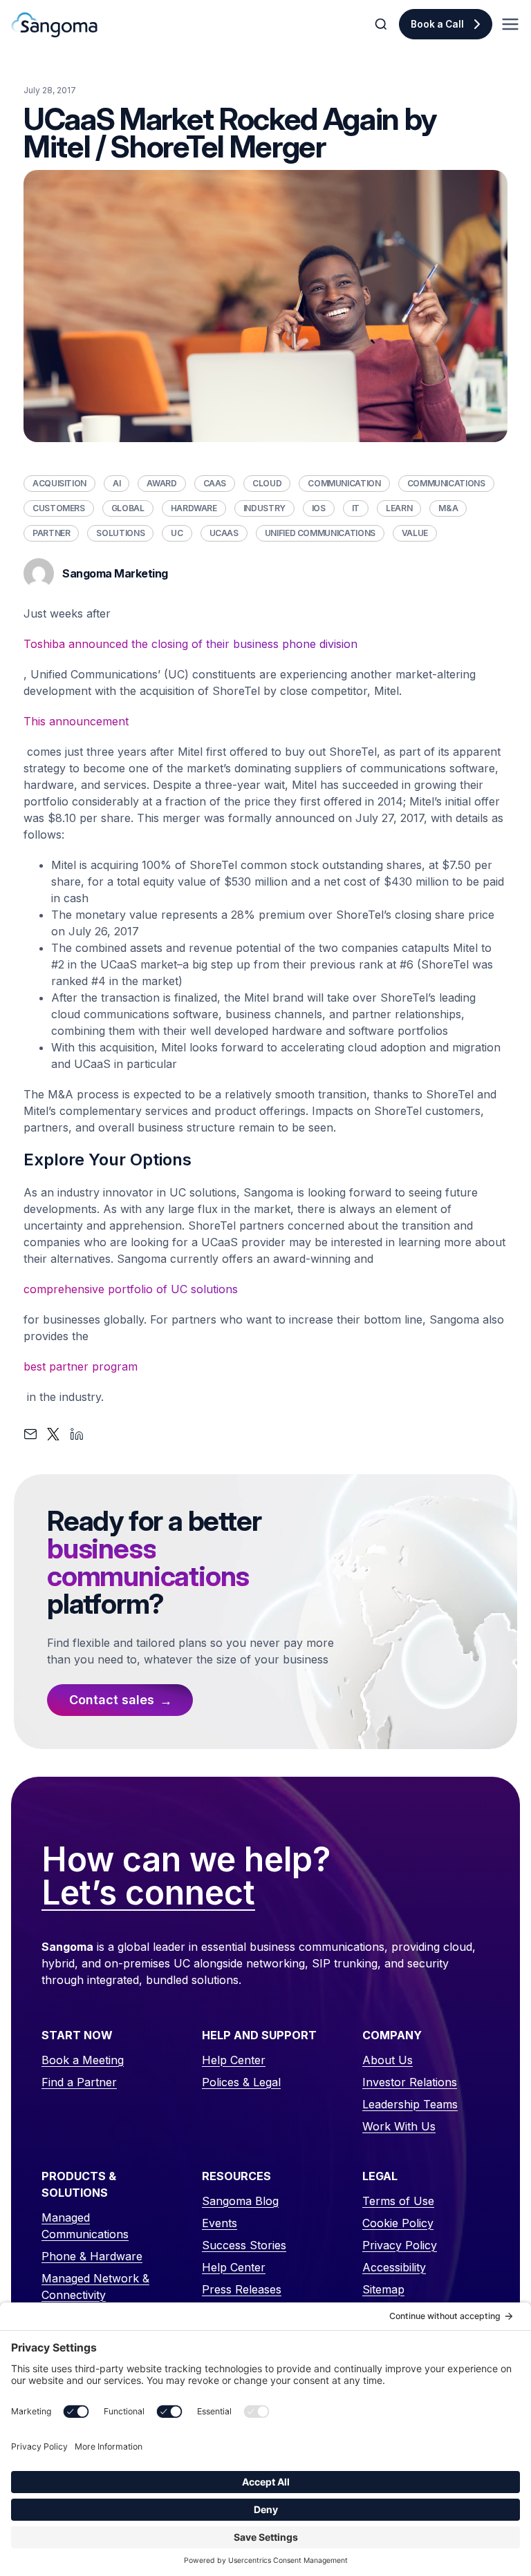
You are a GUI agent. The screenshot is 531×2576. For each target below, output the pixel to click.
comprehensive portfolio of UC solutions (131, 1289)
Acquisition (59, 483)
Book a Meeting (83, 2060)
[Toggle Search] (382, 24)
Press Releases (242, 2289)
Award (161, 483)
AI (117, 483)
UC (177, 533)
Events (220, 2223)
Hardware (194, 508)
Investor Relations (410, 2082)
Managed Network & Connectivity (95, 2287)
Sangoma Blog (240, 2201)
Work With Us (399, 2126)
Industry (264, 508)
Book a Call (437, 24)
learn (399, 508)
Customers (59, 508)
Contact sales (112, 1700)
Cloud (267, 483)
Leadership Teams (410, 2104)
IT (356, 508)
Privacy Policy (400, 2245)
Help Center (234, 2060)
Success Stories (244, 2245)
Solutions (120, 533)
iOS (319, 508)
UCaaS (224, 533)
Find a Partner (79, 2082)
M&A (448, 508)
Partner (51, 533)
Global (128, 508)
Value (415, 533)
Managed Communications (85, 2226)
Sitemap (383, 2289)
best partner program (81, 1366)
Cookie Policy (398, 2223)
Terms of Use (398, 2201)
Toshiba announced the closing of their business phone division (190, 644)
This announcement (76, 721)
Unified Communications (320, 533)
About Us (388, 2060)
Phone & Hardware (92, 2256)
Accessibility (394, 2267)
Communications (446, 483)
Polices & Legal (241, 2082)
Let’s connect (148, 1893)
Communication (344, 483)
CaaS (215, 483)
